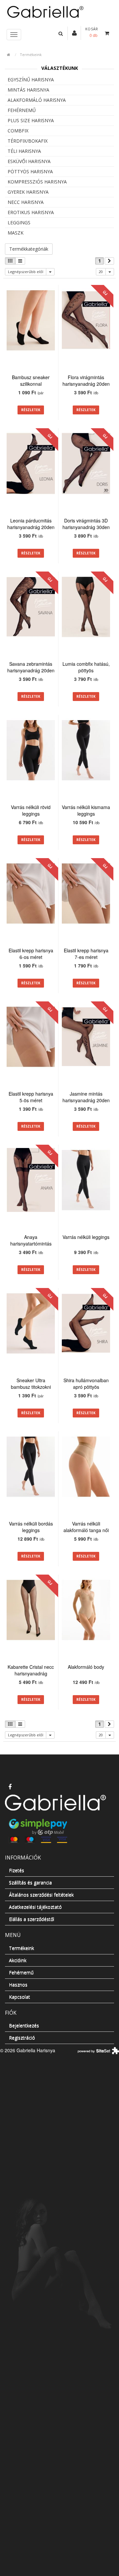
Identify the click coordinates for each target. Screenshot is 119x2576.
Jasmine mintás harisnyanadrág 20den (86, 1097)
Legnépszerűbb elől (26, 272)
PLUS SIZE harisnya (31, 120)
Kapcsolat (20, 1997)
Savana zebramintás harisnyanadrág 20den (31, 667)
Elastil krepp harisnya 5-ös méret (31, 1097)
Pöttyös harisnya (30, 171)
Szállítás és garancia (30, 1882)
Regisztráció (22, 2038)
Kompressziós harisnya (37, 182)
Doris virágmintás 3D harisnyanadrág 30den (86, 524)
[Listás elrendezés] (20, 261)
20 (101, 272)
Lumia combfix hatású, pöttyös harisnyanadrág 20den (86, 670)
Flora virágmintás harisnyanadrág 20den (86, 380)
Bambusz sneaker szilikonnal (31, 380)
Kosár (92, 29)
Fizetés (17, 1870)
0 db (94, 35)
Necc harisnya (26, 202)
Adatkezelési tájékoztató (35, 1907)
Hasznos (18, 1985)
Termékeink (31, 55)
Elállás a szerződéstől (32, 1919)
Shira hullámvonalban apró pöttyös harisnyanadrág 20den (86, 1387)
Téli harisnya (24, 151)
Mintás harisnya (28, 90)
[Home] (59, 11)
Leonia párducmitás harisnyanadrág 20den (31, 524)
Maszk (16, 233)
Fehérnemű (22, 110)
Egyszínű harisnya (31, 80)
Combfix (18, 131)
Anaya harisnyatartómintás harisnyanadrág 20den (31, 1244)
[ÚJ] (86, 321)
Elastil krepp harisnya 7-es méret (86, 954)
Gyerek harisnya (28, 192)
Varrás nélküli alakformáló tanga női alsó (86, 1530)
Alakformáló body (86, 1667)
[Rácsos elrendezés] (10, 261)
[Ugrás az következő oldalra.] (109, 261)
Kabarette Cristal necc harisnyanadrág (31, 1670)
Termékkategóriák (29, 249)
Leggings (19, 223)
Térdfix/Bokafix (28, 141)
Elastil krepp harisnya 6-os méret (31, 954)
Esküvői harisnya (29, 161)
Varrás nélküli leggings (86, 1237)
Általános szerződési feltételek (41, 1895)
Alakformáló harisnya (37, 100)
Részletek (31, 410)
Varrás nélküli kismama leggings (86, 810)
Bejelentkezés (24, 2025)
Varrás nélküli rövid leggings (31, 810)
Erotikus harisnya (31, 212)
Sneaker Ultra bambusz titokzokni (31, 1384)
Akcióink (18, 1960)
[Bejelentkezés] (74, 33)
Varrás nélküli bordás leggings (31, 1527)
